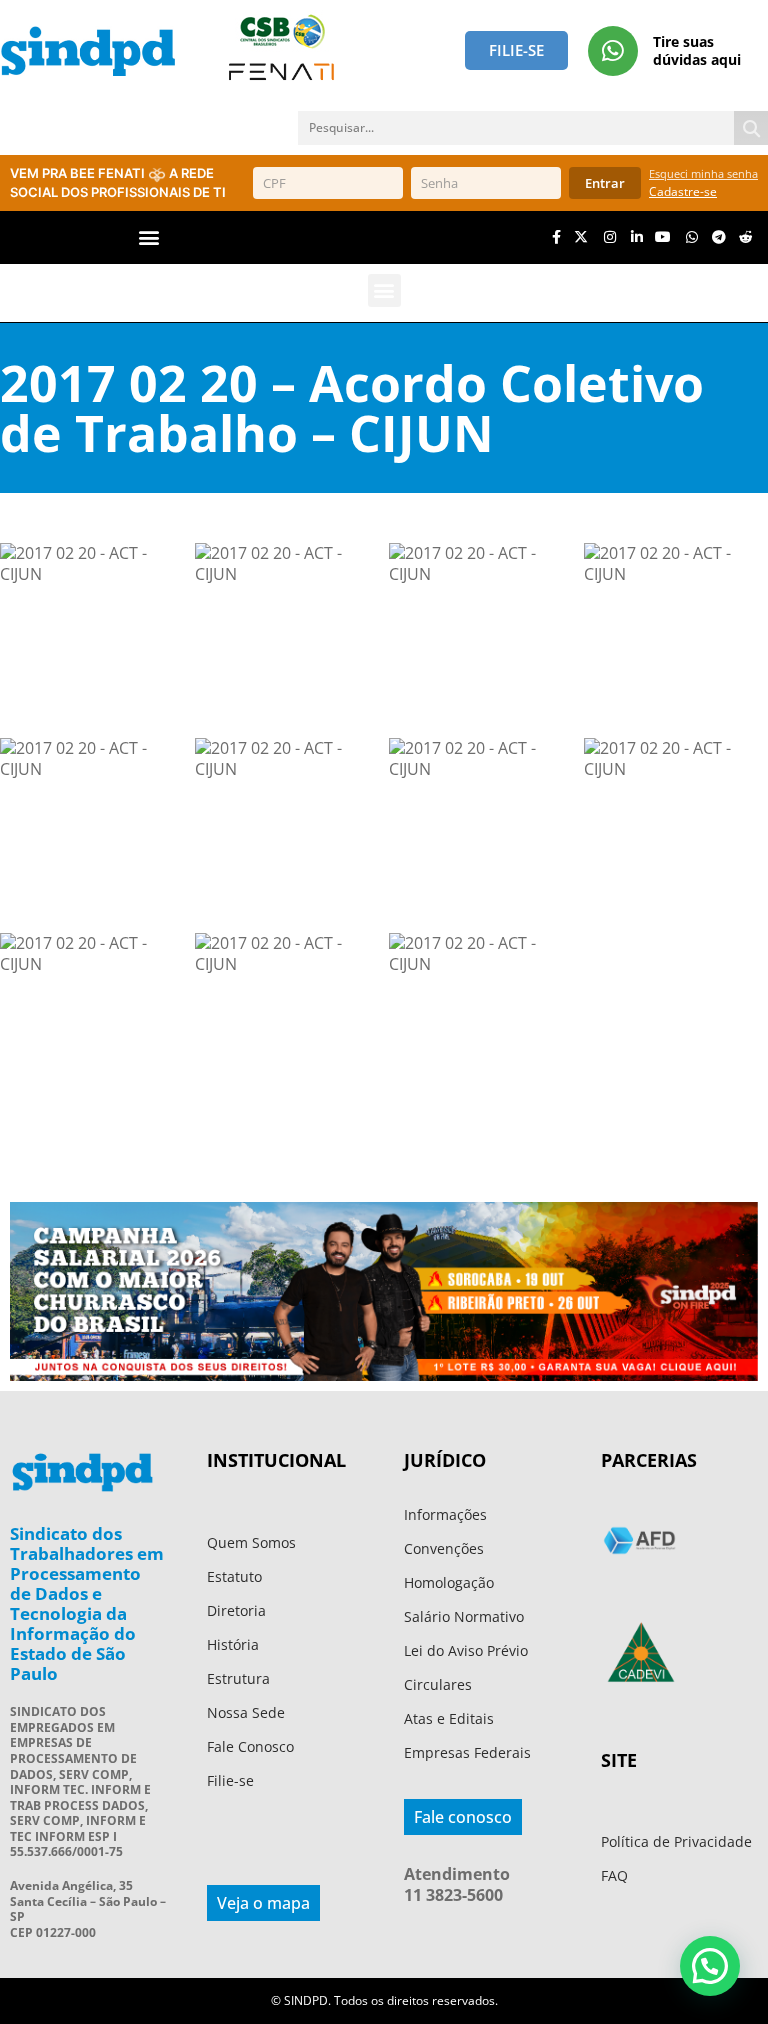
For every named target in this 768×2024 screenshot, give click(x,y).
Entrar (605, 183)
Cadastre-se (683, 191)
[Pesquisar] (751, 128)
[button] (149, 237)
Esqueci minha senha (703, 173)
